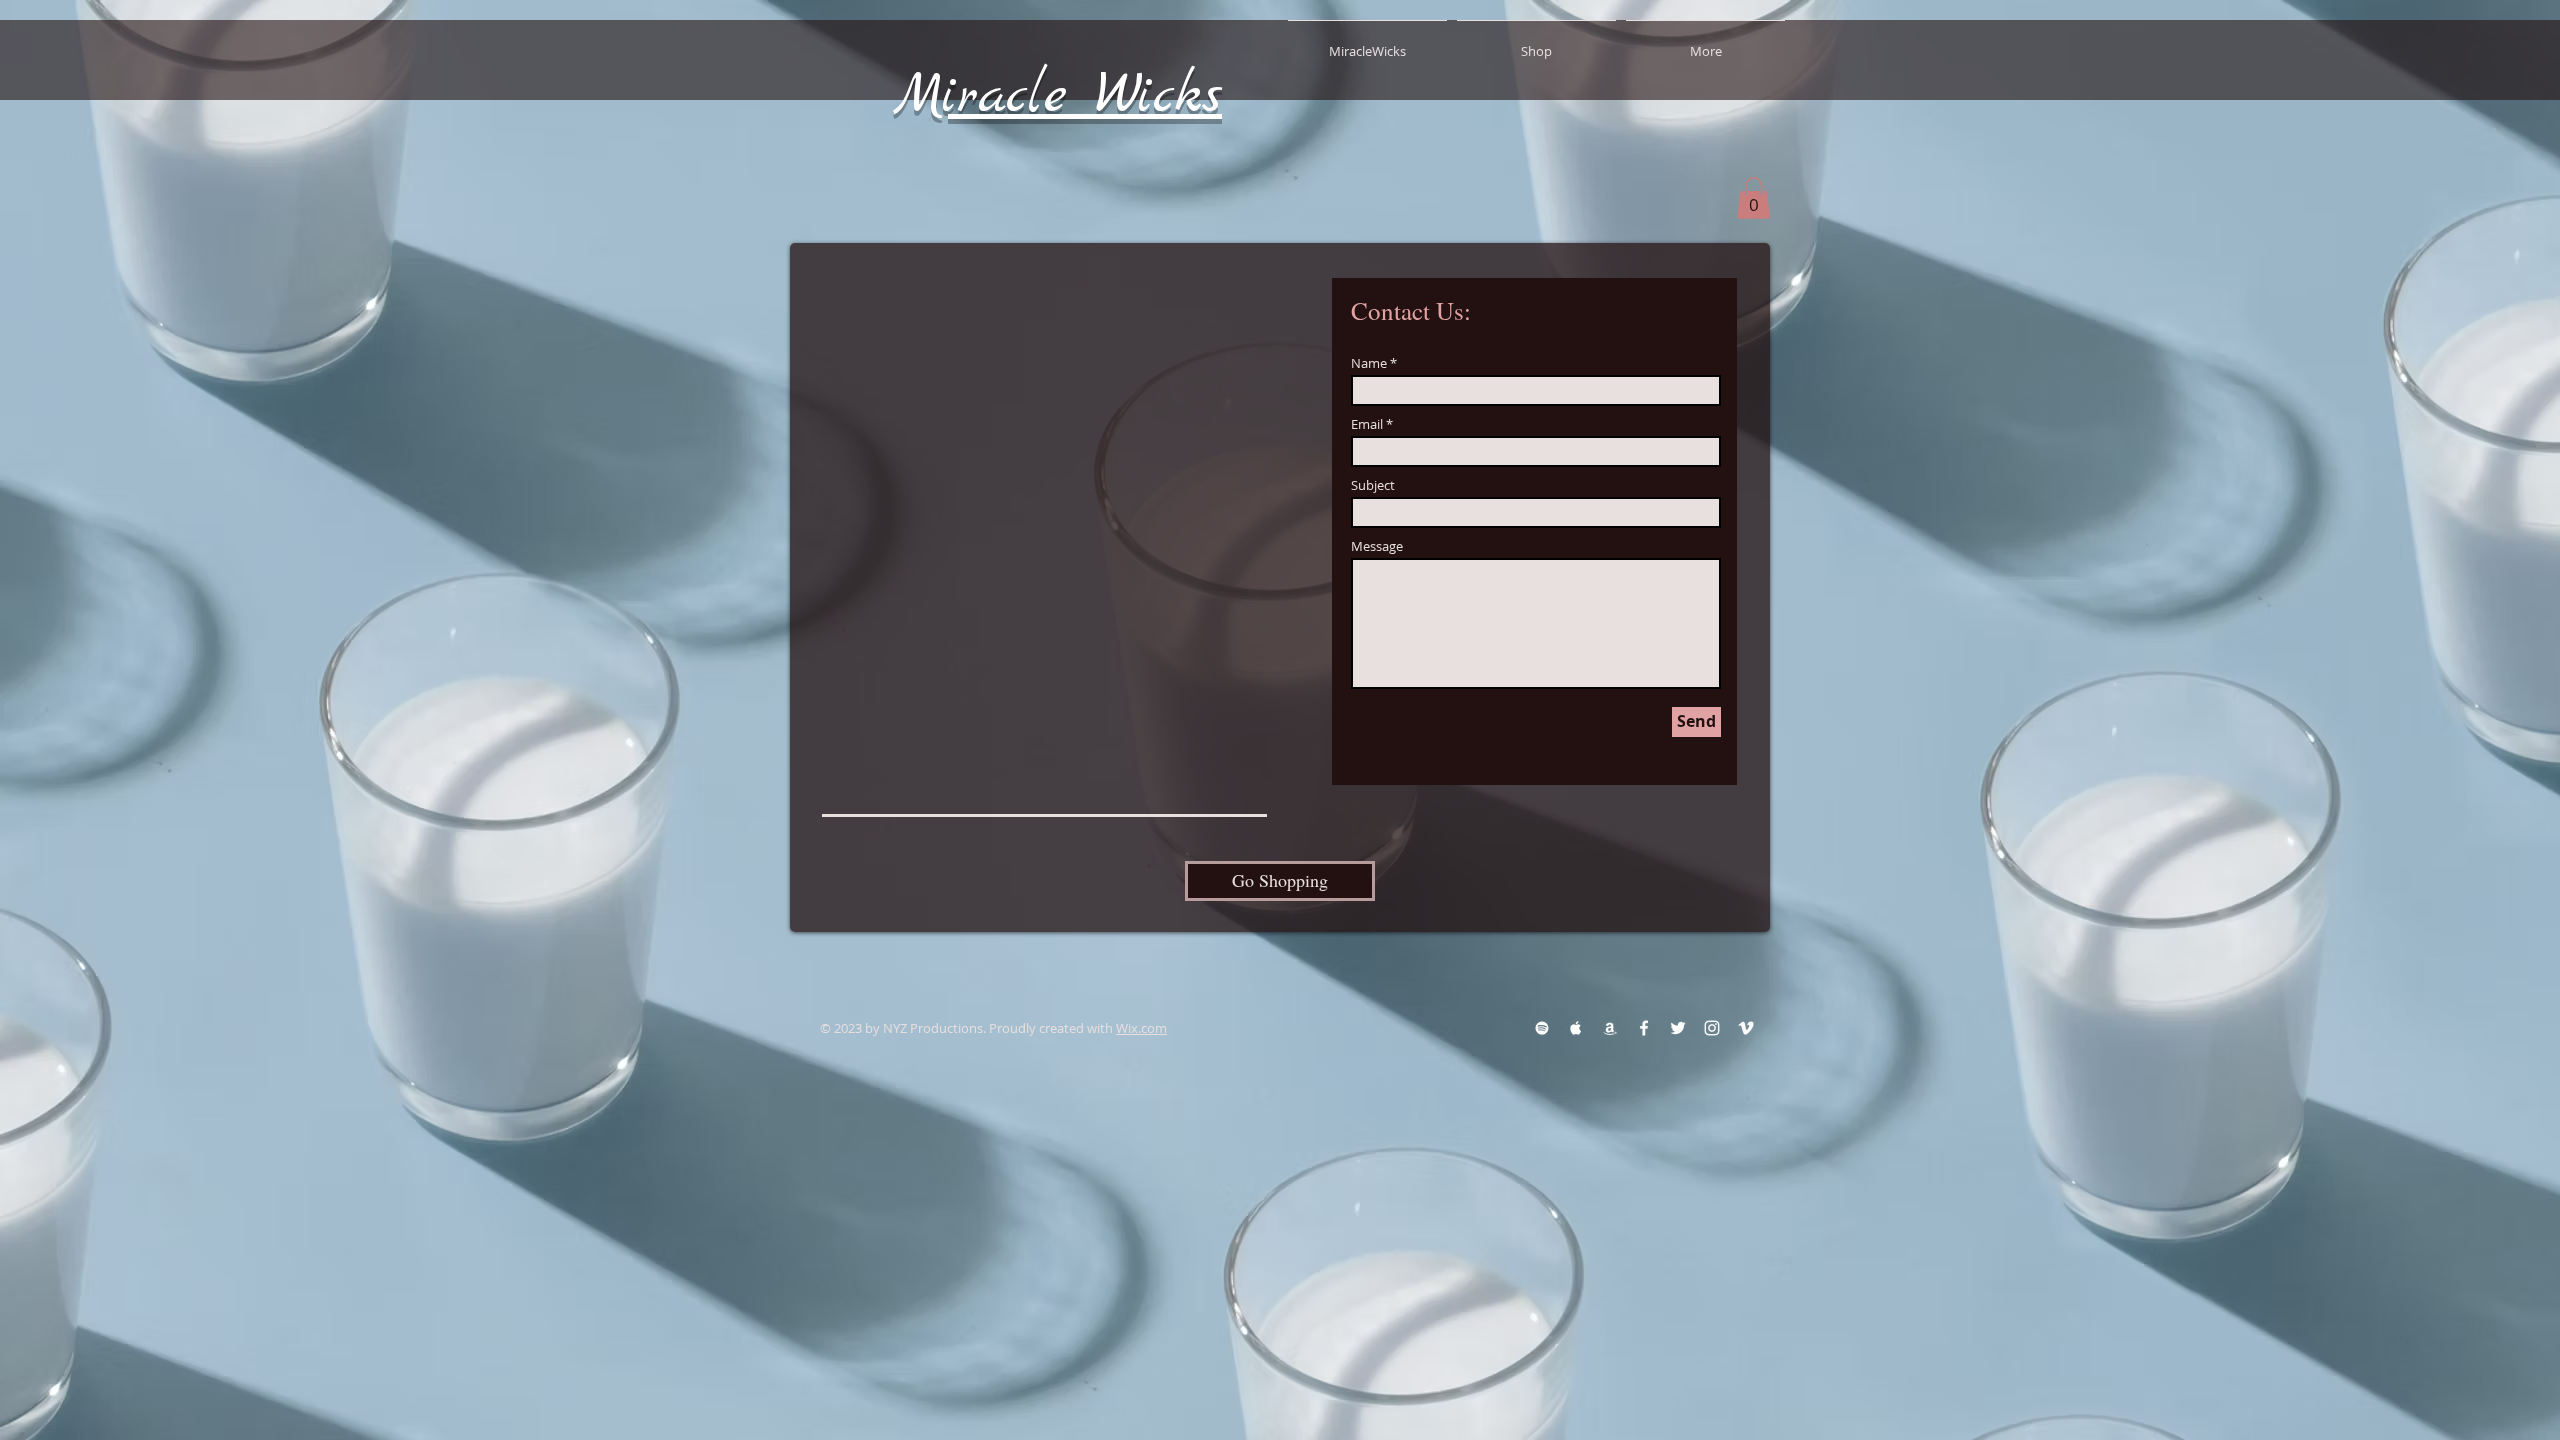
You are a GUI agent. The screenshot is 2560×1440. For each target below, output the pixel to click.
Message (1377, 546)
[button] (1753, 198)
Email (1367, 424)
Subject (1373, 485)
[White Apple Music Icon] (1576, 1028)
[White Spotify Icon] (1542, 1028)
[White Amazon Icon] (1610, 1028)
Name (1369, 363)
